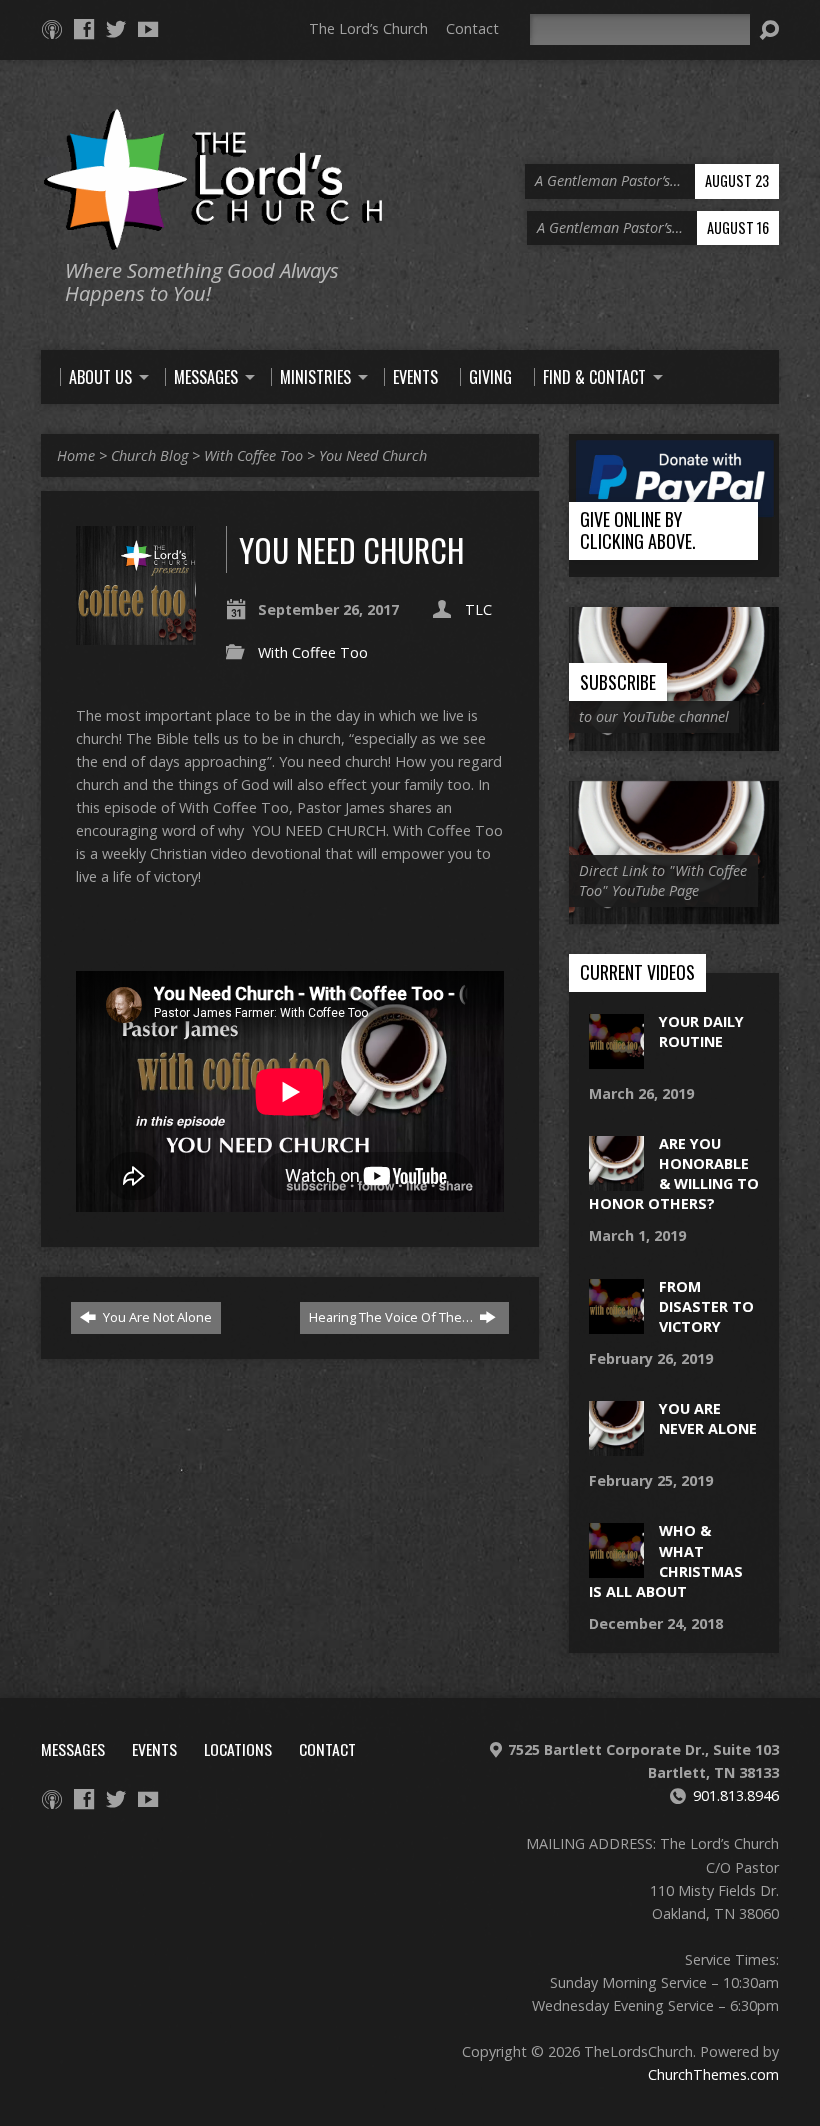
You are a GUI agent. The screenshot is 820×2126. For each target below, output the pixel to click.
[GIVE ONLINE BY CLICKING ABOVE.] (674, 566)
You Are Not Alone (156, 1317)
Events (154, 1749)
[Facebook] (84, 29)
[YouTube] (148, 29)
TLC (478, 609)
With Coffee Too (253, 455)
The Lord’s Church (368, 28)
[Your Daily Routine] (616, 1058)
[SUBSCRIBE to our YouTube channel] (674, 739)
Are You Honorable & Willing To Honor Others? (674, 1173)
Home (76, 455)
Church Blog (149, 455)
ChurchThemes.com (713, 2074)
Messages (73, 1749)
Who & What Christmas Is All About (666, 1560)
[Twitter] (116, 29)
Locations (238, 1749)
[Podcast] (52, 29)
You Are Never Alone (708, 1418)
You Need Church (373, 455)
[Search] (769, 30)
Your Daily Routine (701, 1031)
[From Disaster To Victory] (616, 1322)
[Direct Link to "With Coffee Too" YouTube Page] (674, 913)
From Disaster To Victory (706, 1306)
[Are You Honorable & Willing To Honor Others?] (616, 1180)
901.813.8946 (736, 1795)
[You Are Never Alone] (616, 1445)
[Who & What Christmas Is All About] (616, 1567)
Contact (472, 28)
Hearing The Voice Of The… (392, 1317)
